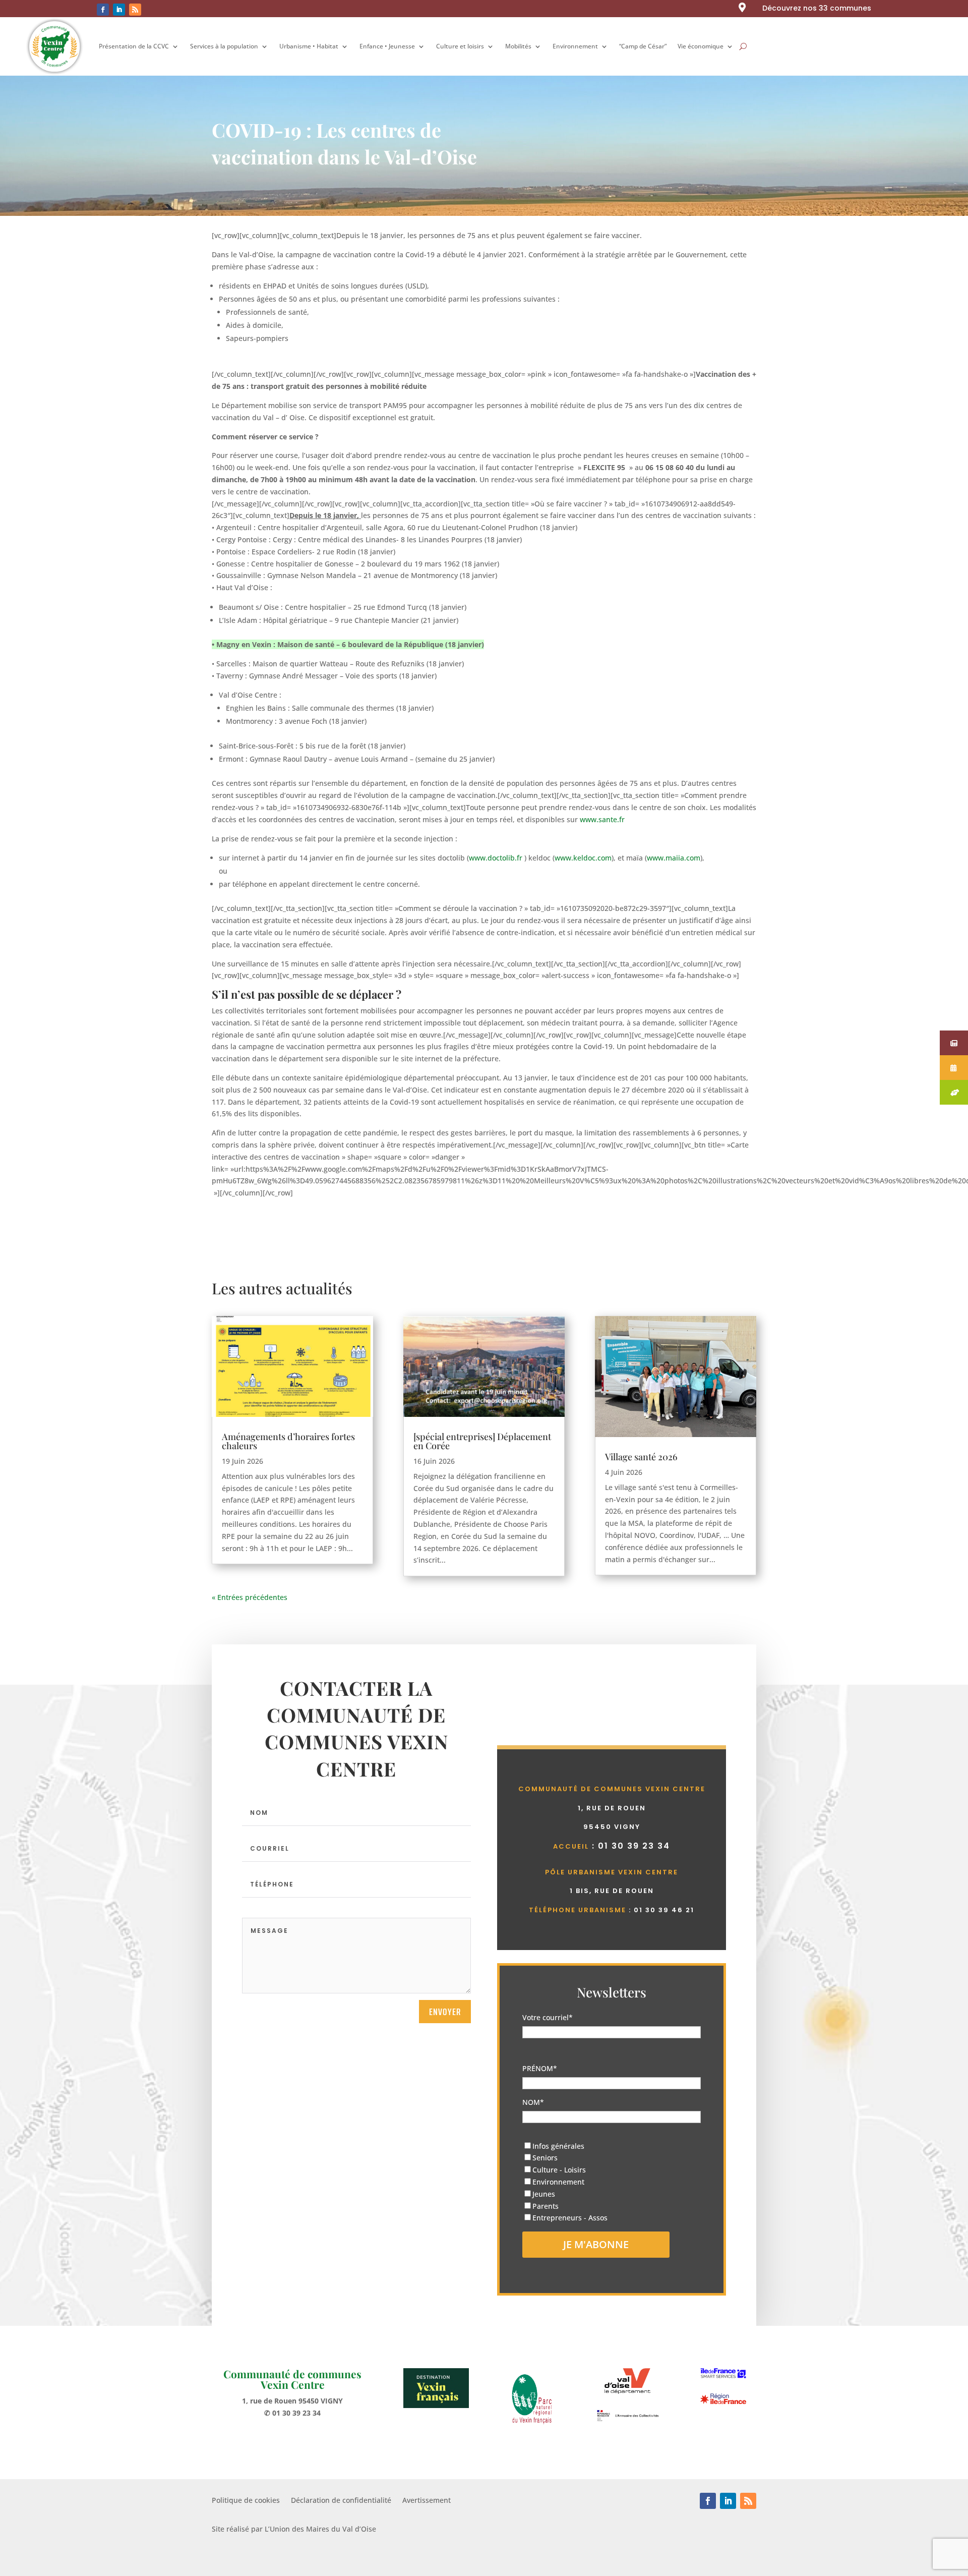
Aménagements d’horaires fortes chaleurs (288, 1441)
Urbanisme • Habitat (309, 46)
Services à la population (224, 46)
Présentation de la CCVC (134, 46)
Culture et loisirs (460, 46)
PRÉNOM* (540, 2068)
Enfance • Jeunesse (387, 46)
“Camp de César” (643, 46)
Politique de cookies (246, 2501)
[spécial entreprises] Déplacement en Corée (482, 1441)
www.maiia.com (674, 858)
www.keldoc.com (583, 858)
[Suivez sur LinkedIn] (119, 10)
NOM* (533, 2102)
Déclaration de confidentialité (341, 2501)
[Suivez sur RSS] (135, 10)
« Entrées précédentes (250, 1597)
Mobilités (518, 46)
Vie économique (701, 46)
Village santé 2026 (641, 1457)
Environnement (575, 46)
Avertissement (427, 2501)
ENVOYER (445, 2012)
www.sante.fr (602, 819)
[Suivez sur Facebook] (103, 10)
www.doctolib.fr (496, 858)
